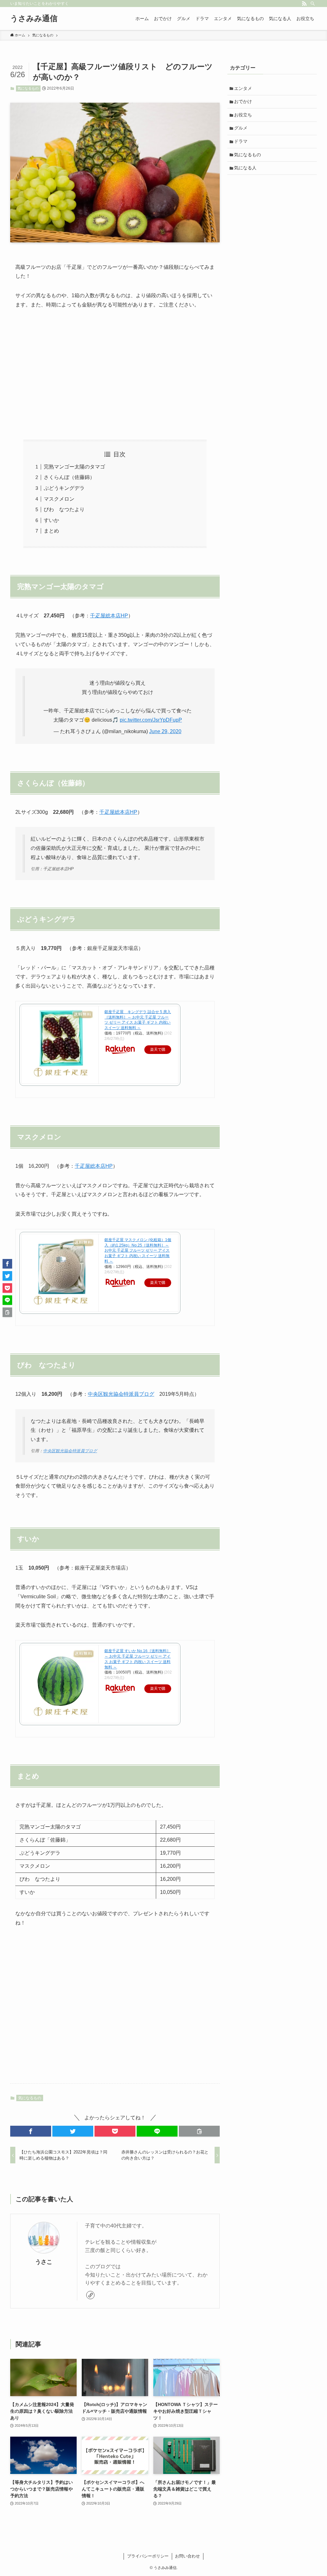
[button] (31, 2131)
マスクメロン (62, 499)
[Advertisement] (115, 375)
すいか (51, 520)
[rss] (304, 4)
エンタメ (243, 88)
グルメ (241, 128)
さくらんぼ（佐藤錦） (69, 477)
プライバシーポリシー (148, 2556)
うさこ (44, 2262)
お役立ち (243, 115)
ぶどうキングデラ (64, 488)
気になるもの (28, 88)
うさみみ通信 (34, 18)
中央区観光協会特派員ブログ (121, 1394)
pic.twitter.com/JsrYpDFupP (151, 720)
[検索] (313, 4)
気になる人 (245, 168)
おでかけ (243, 101)
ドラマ (241, 141)
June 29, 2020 (165, 731)
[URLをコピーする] (199, 2131)
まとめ (51, 531)
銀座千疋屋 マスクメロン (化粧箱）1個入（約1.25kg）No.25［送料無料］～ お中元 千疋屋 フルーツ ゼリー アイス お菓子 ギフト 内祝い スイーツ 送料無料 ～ (138, 1251)
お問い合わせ (187, 2556)
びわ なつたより (64, 509)
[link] (90, 2295)
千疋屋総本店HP (109, 616)
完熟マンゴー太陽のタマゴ (74, 467)
